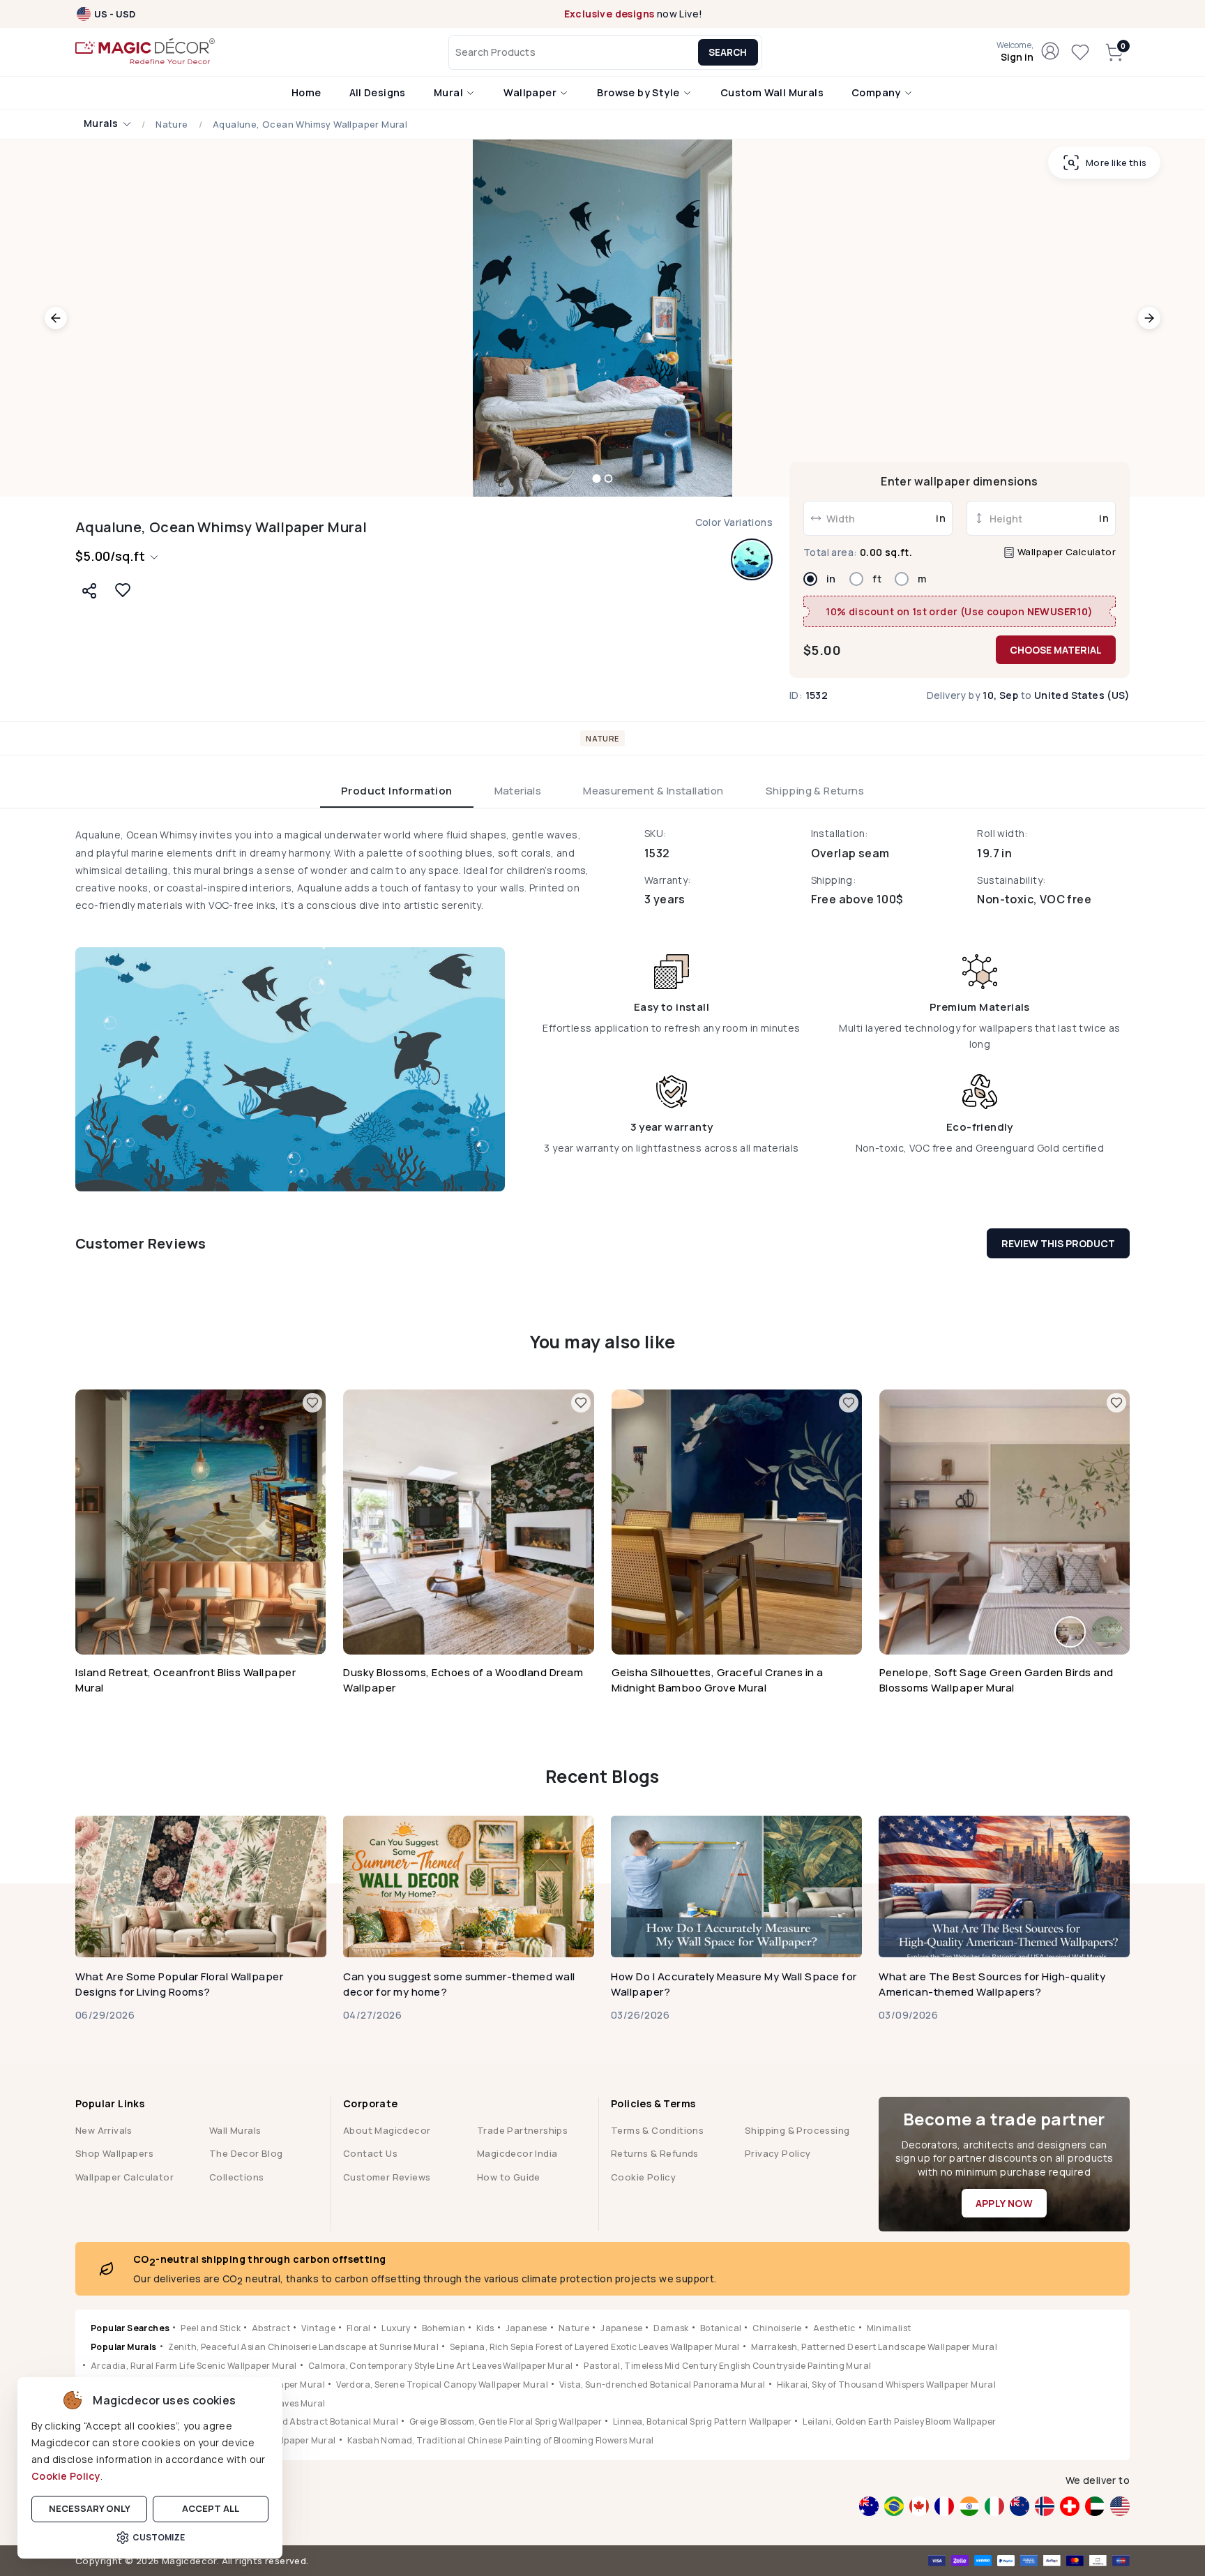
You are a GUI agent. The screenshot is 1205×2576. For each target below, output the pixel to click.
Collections (236, 2177)
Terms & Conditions (657, 2130)
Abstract (271, 2328)
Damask (671, 2328)
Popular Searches (130, 2328)
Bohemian (444, 2328)
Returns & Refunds (655, 2153)
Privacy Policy (778, 2153)
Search (728, 52)
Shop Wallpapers (114, 2153)
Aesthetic (834, 2328)
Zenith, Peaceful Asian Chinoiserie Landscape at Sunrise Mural (303, 2347)
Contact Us (370, 2153)
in (831, 579)
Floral (358, 2328)
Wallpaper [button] (531, 92)
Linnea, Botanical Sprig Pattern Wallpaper (702, 2421)
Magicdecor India (517, 2153)
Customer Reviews (387, 2177)
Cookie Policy (66, 2476)
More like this (1116, 163)
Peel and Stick (211, 2328)
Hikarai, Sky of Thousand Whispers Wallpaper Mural (887, 2385)
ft (877, 579)
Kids (485, 2328)
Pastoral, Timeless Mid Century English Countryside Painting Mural (727, 2366)
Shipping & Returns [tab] (815, 791)
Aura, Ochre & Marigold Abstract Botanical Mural (293, 2421)
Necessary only (90, 2508)
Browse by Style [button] (639, 92)
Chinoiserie (777, 2328)
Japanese (526, 2328)
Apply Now (1005, 2203)
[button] (1015, 52)
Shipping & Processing (797, 2130)
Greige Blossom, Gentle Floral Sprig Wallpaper (506, 2421)
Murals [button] (102, 124)
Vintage (318, 2328)
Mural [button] (449, 92)
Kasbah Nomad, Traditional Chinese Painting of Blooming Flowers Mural (501, 2440)
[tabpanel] (602, 1009)
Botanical (721, 2328)
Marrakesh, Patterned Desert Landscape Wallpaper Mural (874, 2347)
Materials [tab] (518, 791)
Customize (159, 2537)
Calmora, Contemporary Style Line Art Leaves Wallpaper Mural (441, 2366)
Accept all (211, 2508)
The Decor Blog (246, 2153)
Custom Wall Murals (772, 92)
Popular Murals (124, 2347)
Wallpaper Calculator (1066, 552)
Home (306, 92)
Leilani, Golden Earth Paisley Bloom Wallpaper (899, 2421)
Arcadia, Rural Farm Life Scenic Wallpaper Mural (194, 2366)
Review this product (1058, 1243)
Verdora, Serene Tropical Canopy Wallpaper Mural (442, 2385)
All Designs (378, 92)
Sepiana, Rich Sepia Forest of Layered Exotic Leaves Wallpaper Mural (595, 2347)
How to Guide (509, 2177)
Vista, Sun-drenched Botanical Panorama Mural (662, 2385)
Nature (172, 125)
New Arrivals (104, 2130)
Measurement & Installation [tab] (653, 791)
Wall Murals (235, 2130)
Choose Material (1056, 650)
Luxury (396, 2328)
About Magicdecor (387, 2130)
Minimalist (889, 2328)
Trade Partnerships (522, 2130)
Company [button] (877, 92)
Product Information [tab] (397, 791)
